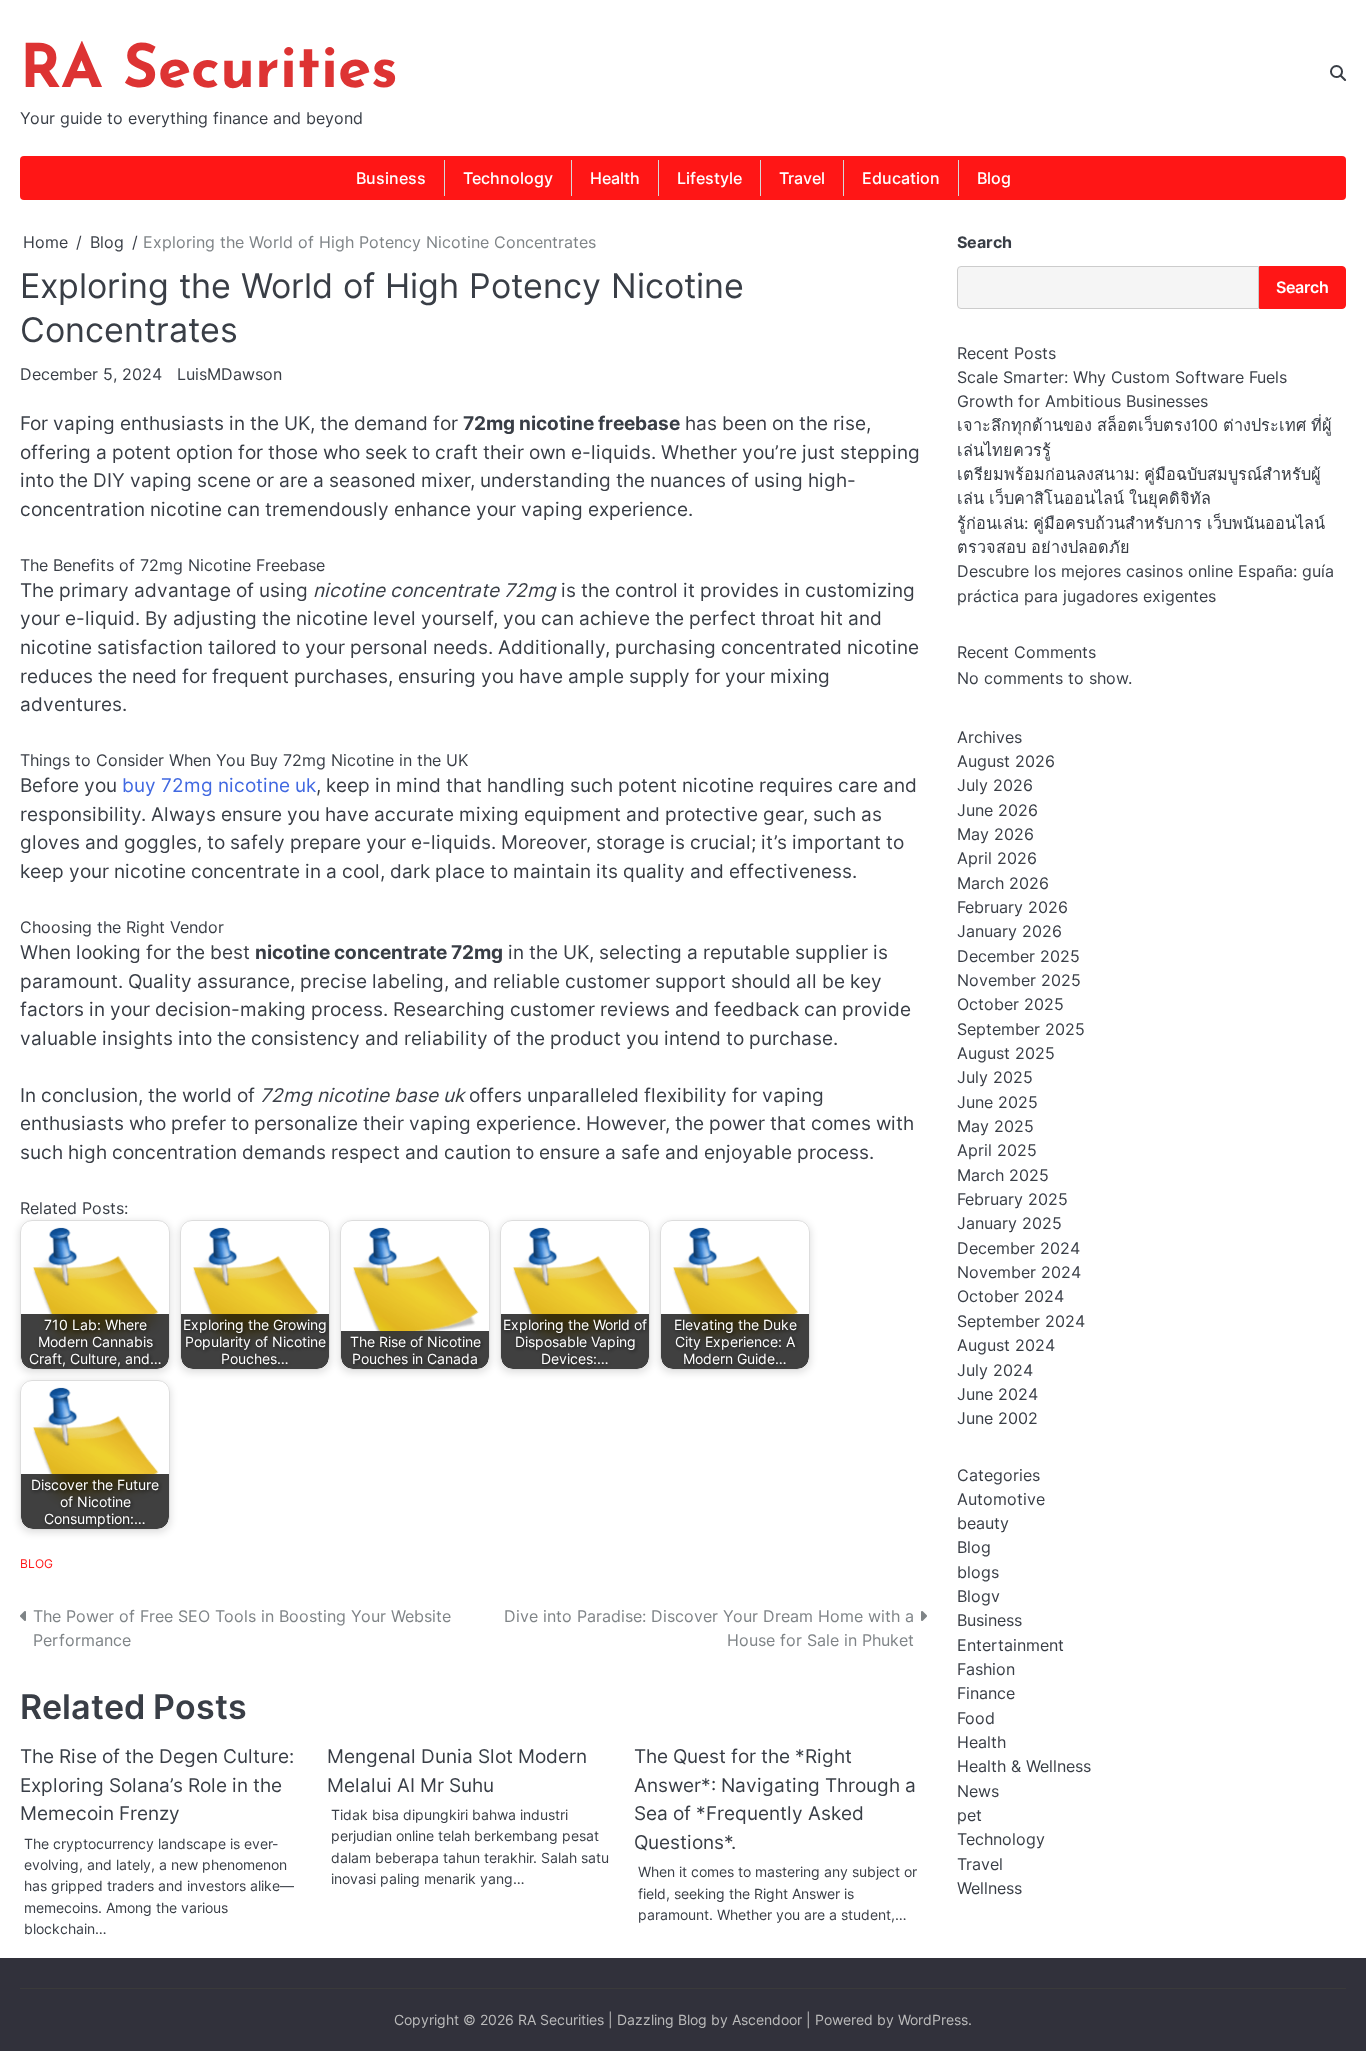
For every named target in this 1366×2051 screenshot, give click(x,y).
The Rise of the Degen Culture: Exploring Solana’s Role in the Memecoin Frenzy (157, 1785)
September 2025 (1021, 1029)
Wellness (989, 1888)
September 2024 (1021, 1321)
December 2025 (1018, 956)
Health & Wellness (1024, 1766)
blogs (978, 1571)
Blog (994, 178)
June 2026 (997, 810)
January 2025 (1009, 1223)
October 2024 (1010, 1296)
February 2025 (1012, 1199)
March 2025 (1003, 1175)
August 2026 (1006, 761)
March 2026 (1003, 883)
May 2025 (995, 1126)
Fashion (986, 1669)
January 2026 (1009, 931)
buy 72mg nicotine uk (219, 785)
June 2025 (997, 1102)
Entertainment (1010, 1645)
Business (391, 178)
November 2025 (1019, 980)
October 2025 (1010, 1004)
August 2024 (1006, 1345)
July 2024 (995, 1369)
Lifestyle (709, 178)
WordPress (933, 2019)
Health (615, 178)
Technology (508, 178)
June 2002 (997, 1418)
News (978, 1791)
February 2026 (1012, 907)
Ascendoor (767, 2019)
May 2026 (995, 834)
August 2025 (1006, 1053)
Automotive (1001, 1498)
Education (901, 178)
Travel (802, 178)
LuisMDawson (229, 374)
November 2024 (1019, 1272)
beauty (983, 1523)
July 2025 (995, 1077)
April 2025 (997, 1150)
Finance (986, 1693)
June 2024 (997, 1394)
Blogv (978, 1596)
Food (976, 1718)
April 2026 (997, 858)
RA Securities (209, 72)
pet (969, 1815)
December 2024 (1018, 1248)
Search (984, 242)
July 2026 (995, 785)
